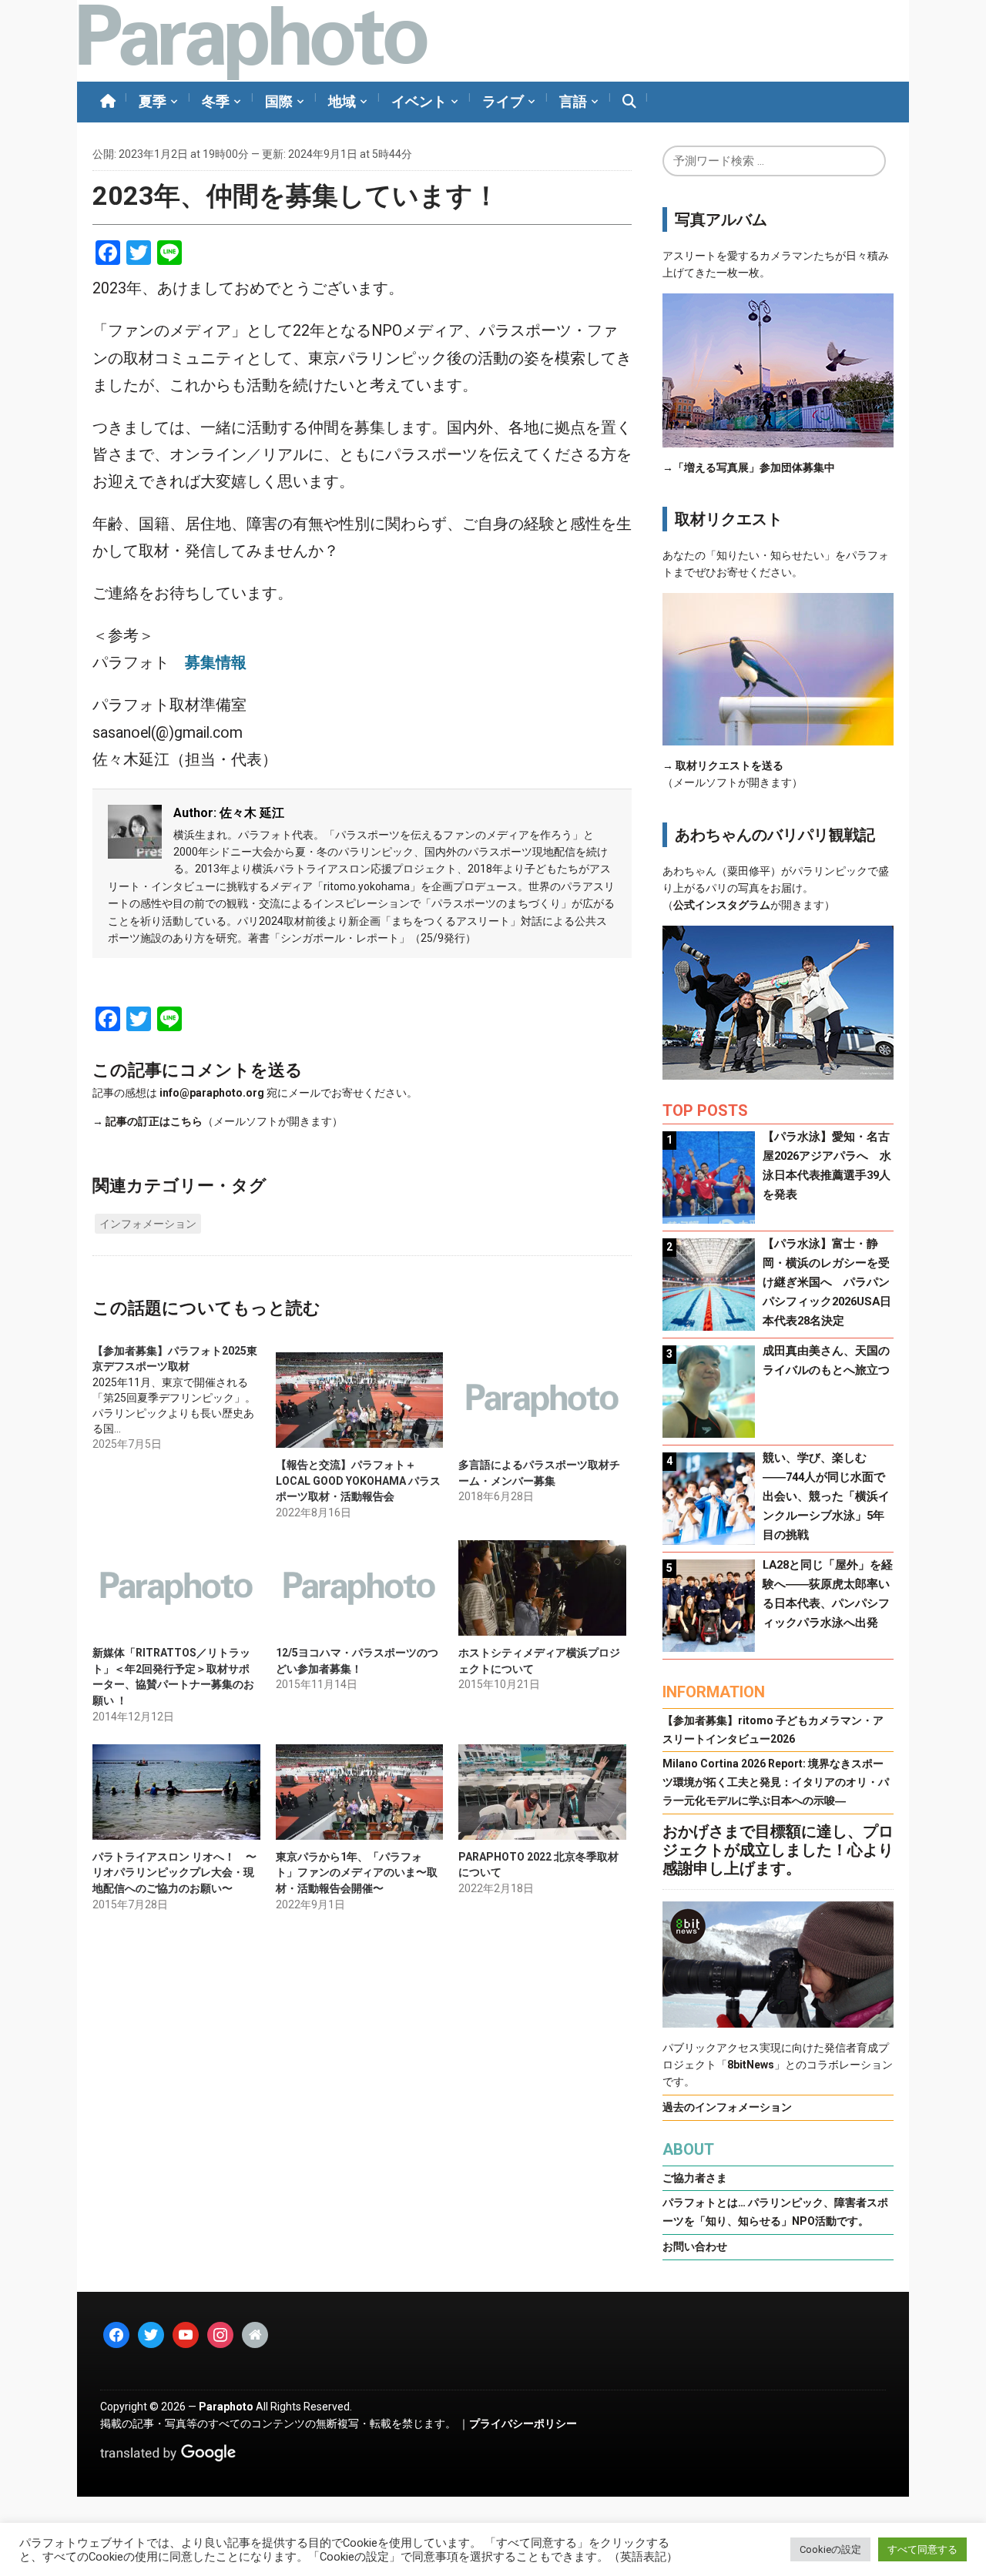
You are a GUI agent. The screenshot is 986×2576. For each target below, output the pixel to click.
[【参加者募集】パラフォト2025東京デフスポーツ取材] (184, 1397)
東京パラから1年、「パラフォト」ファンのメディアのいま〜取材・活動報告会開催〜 (357, 1873)
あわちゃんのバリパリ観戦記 (775, 835)
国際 (279, 101)
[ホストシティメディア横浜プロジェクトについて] (542, 1588)
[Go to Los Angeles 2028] (252, 41)
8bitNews (751, 2065)
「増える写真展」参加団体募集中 (754, 467)
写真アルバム (721, 219)
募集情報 (216, 663)
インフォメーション (148, 1224)
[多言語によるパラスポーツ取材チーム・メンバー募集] (542, 1400)
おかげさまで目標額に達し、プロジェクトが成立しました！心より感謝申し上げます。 (778, 1850)
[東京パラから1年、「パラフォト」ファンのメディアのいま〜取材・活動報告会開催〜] (360, 1792)
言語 (573, 101)
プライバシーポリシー (523, 2424)
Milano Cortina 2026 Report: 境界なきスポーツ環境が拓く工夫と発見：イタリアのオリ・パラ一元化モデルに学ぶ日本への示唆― (776, 1782)
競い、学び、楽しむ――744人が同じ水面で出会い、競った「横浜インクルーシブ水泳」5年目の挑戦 (826, 1496)
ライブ (503, 101)
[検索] (629, 102)
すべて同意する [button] (922, 2549)
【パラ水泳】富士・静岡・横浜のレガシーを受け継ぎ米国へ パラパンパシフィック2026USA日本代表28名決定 (827, 1282)
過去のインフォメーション (727, 2107)
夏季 (153, 101)
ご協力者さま (695, 2178)
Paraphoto (226, 2407)
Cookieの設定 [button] (830, 2549)
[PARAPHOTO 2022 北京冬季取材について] (542, 1792)
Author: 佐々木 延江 (229, 813)
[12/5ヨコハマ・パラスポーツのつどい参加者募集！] (360, 1588)
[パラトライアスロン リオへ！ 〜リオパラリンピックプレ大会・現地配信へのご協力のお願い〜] (176, 1792)
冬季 (216, 101)
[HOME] (108, 102)
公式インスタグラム (722, 905)
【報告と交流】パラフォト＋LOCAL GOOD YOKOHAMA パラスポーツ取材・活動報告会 (358, 1481)
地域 (342, 101)
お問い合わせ (695, 2246)
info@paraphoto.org (212, 1093)
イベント (419, 101)
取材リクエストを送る (729, 765)
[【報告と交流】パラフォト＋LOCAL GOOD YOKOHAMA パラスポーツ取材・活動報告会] (360, 1400)
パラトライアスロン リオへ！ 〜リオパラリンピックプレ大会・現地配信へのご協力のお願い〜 (174, 1873)
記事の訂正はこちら (154, 1121)
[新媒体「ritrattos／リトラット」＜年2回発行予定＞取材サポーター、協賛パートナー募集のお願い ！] (176, 1588)
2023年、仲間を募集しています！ (296, 196)
